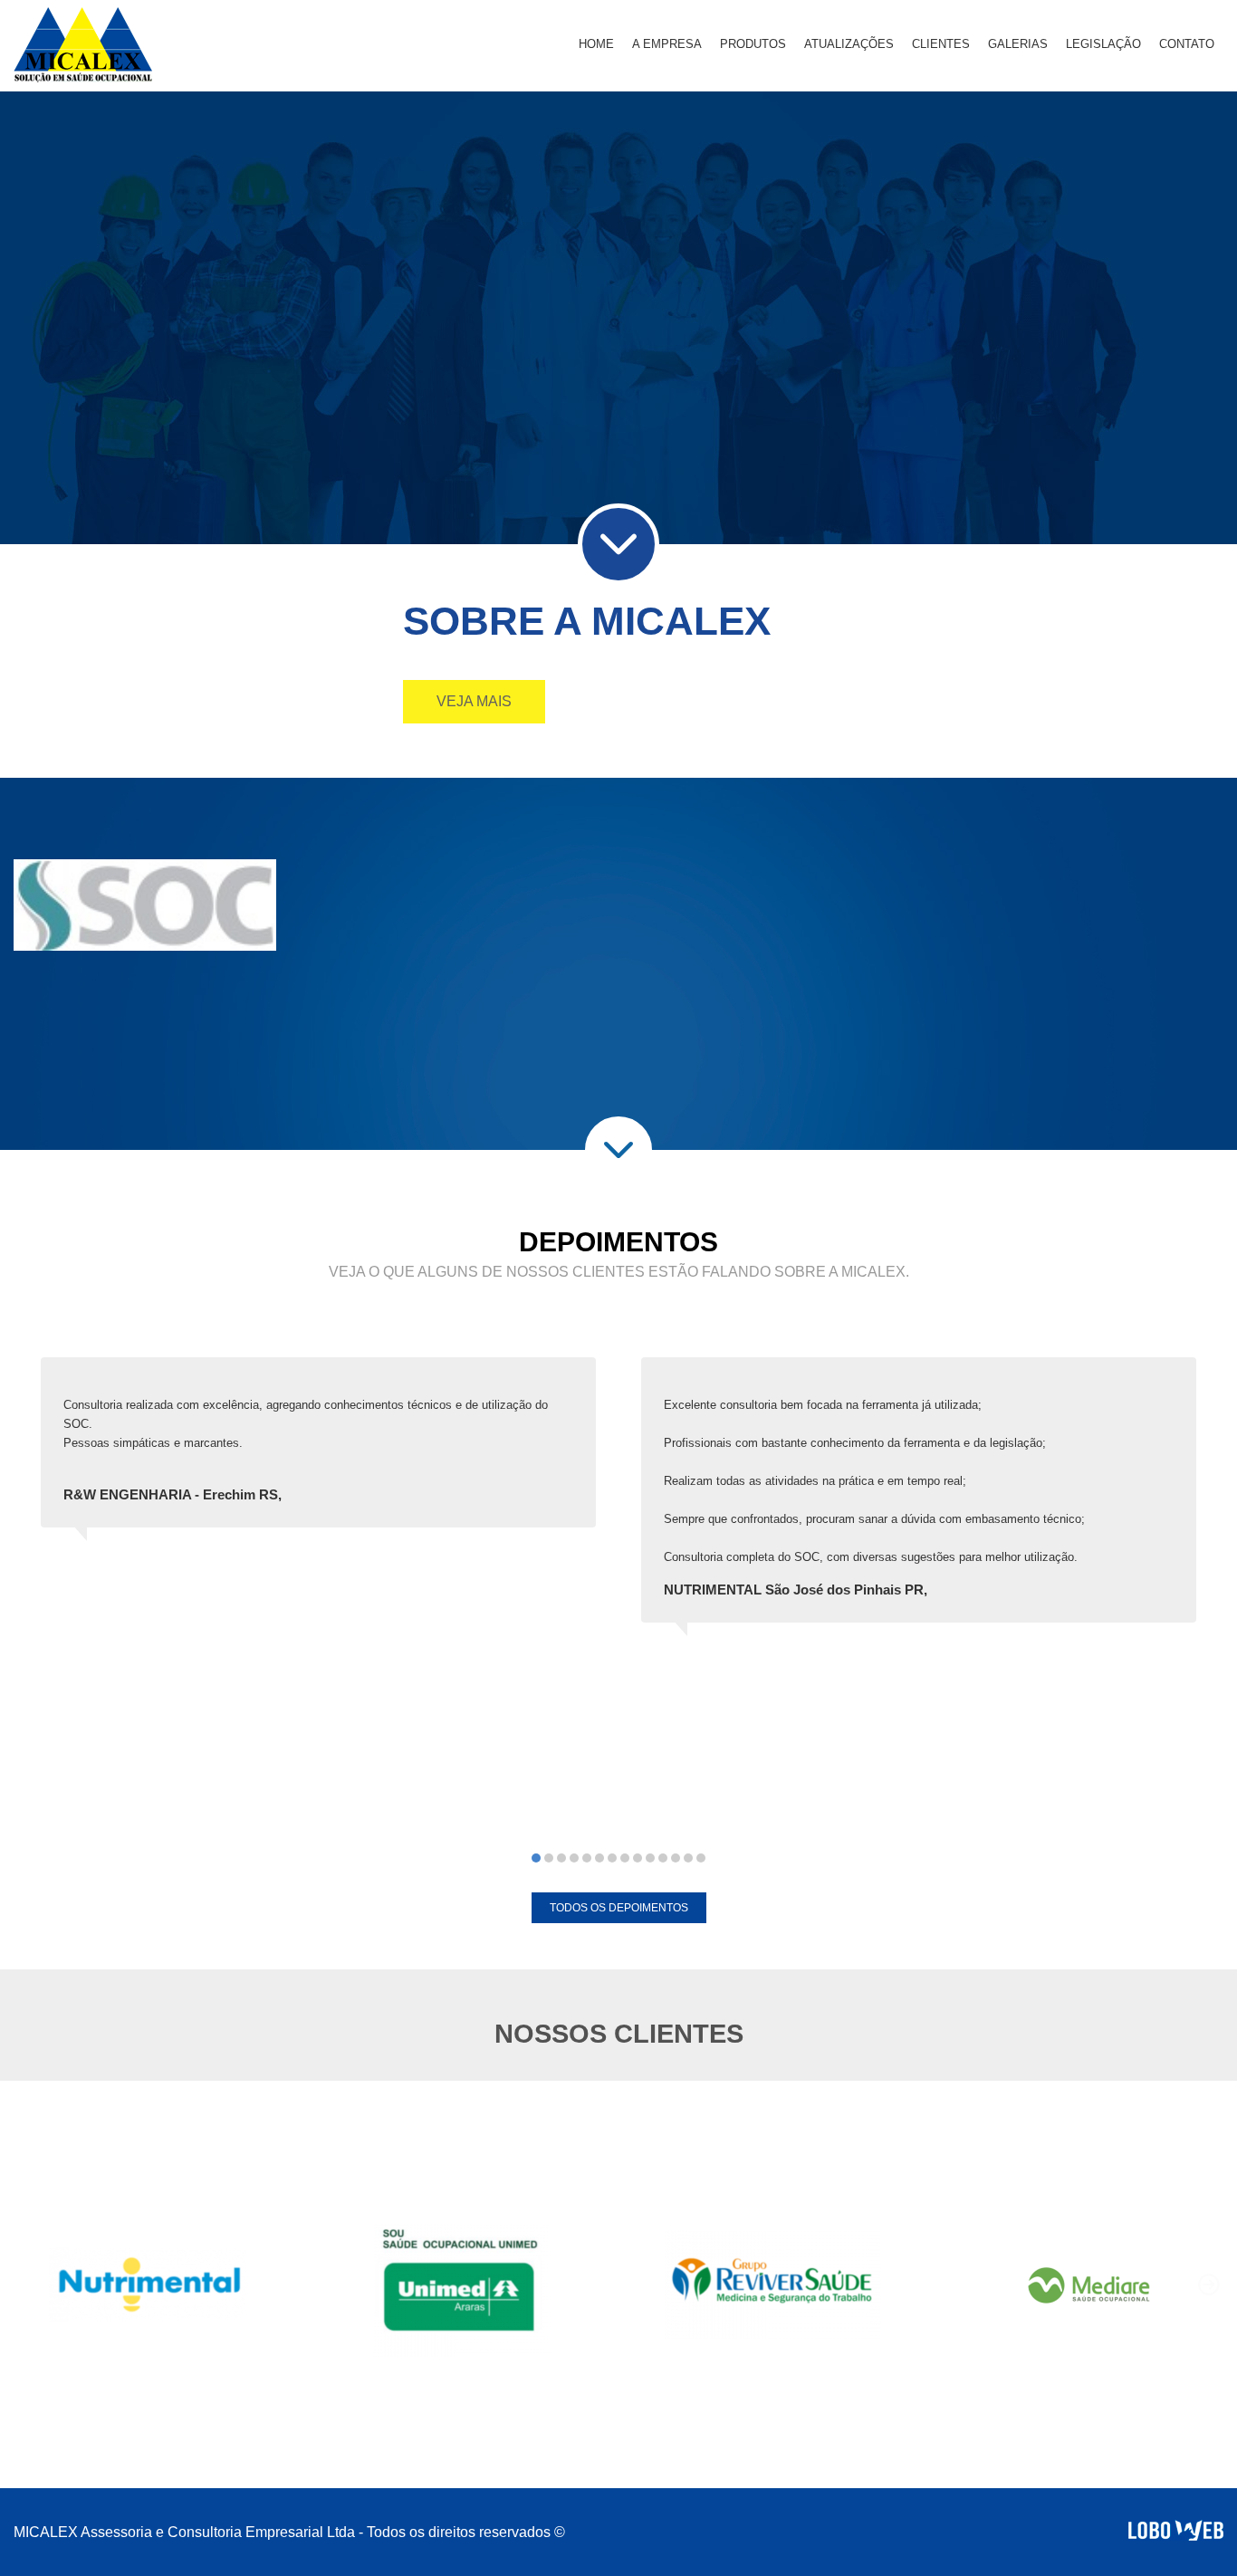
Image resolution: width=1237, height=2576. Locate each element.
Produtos (753, 44)
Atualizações (849, 44)
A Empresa (667, 44)
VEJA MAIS (474, 701)
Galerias (1018, 44)
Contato (1187, 44)
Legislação (1103, 44)
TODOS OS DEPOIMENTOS (619, 1908)
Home (596, 44)
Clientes (941, 44)
